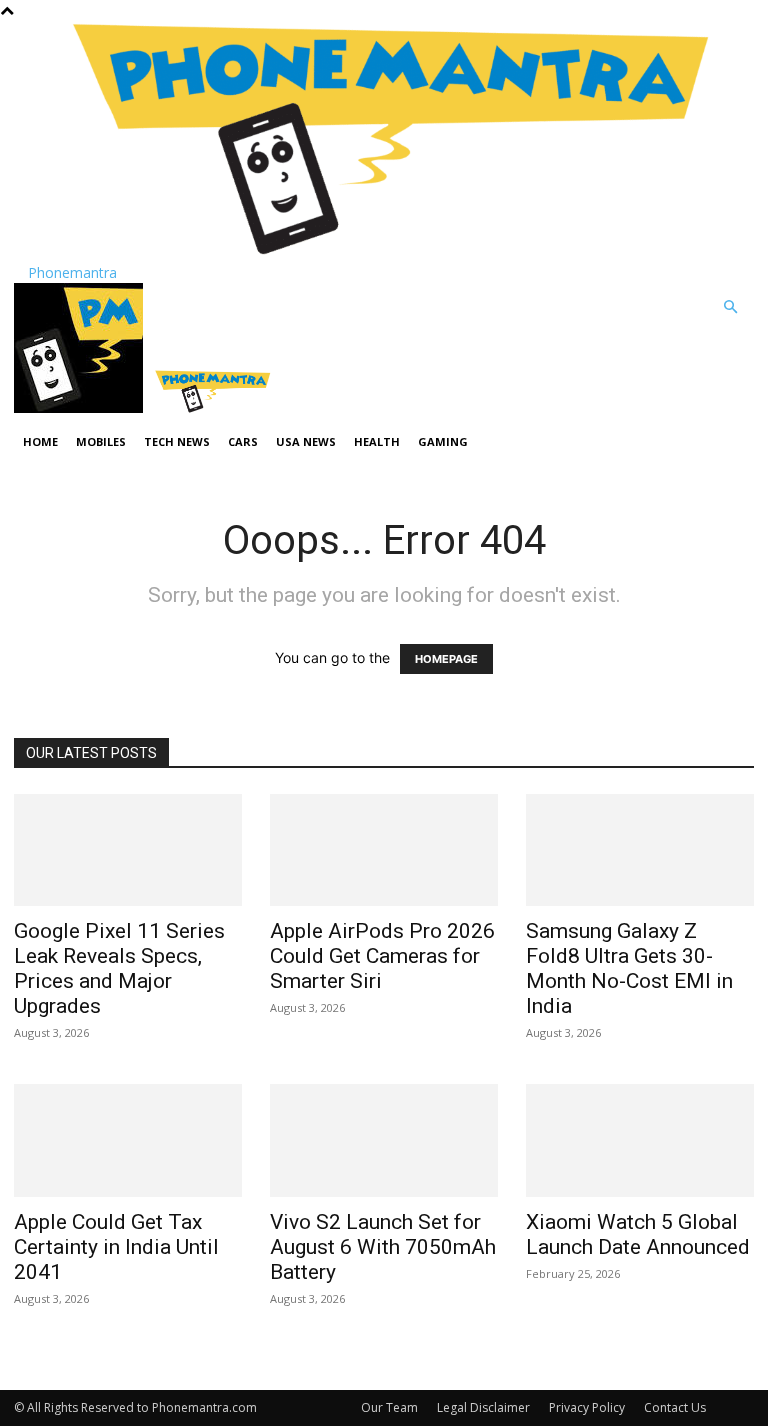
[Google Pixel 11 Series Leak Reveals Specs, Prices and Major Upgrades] (128, 850)
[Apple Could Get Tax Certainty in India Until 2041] (128, 1140)
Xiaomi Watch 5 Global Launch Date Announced (638, 1234)
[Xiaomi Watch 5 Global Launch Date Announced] (640, 1140)
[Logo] (80, 407)
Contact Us (675, 1407)
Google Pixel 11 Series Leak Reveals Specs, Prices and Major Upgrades (119, 968)
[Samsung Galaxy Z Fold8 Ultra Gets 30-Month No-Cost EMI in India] (640, 850)
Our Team (389, 1407)
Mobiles (101, 441)
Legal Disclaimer (483, 1407)
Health (377, 441)
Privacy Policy (587, 1407)
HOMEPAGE (446, 659)
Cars (243, 441)
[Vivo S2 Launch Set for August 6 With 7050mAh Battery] (384, 1140)
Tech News (177, 441)
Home (40, 441)
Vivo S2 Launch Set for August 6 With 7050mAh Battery (383, 1247)
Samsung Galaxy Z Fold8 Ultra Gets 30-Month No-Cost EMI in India (629, 968)
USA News (306, 441)
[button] (730, 307)
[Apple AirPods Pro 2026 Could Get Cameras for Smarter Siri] (384, 850)
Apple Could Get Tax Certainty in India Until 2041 (116, 1247)
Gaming (443, 441)
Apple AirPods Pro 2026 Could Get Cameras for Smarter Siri (382, 956)
